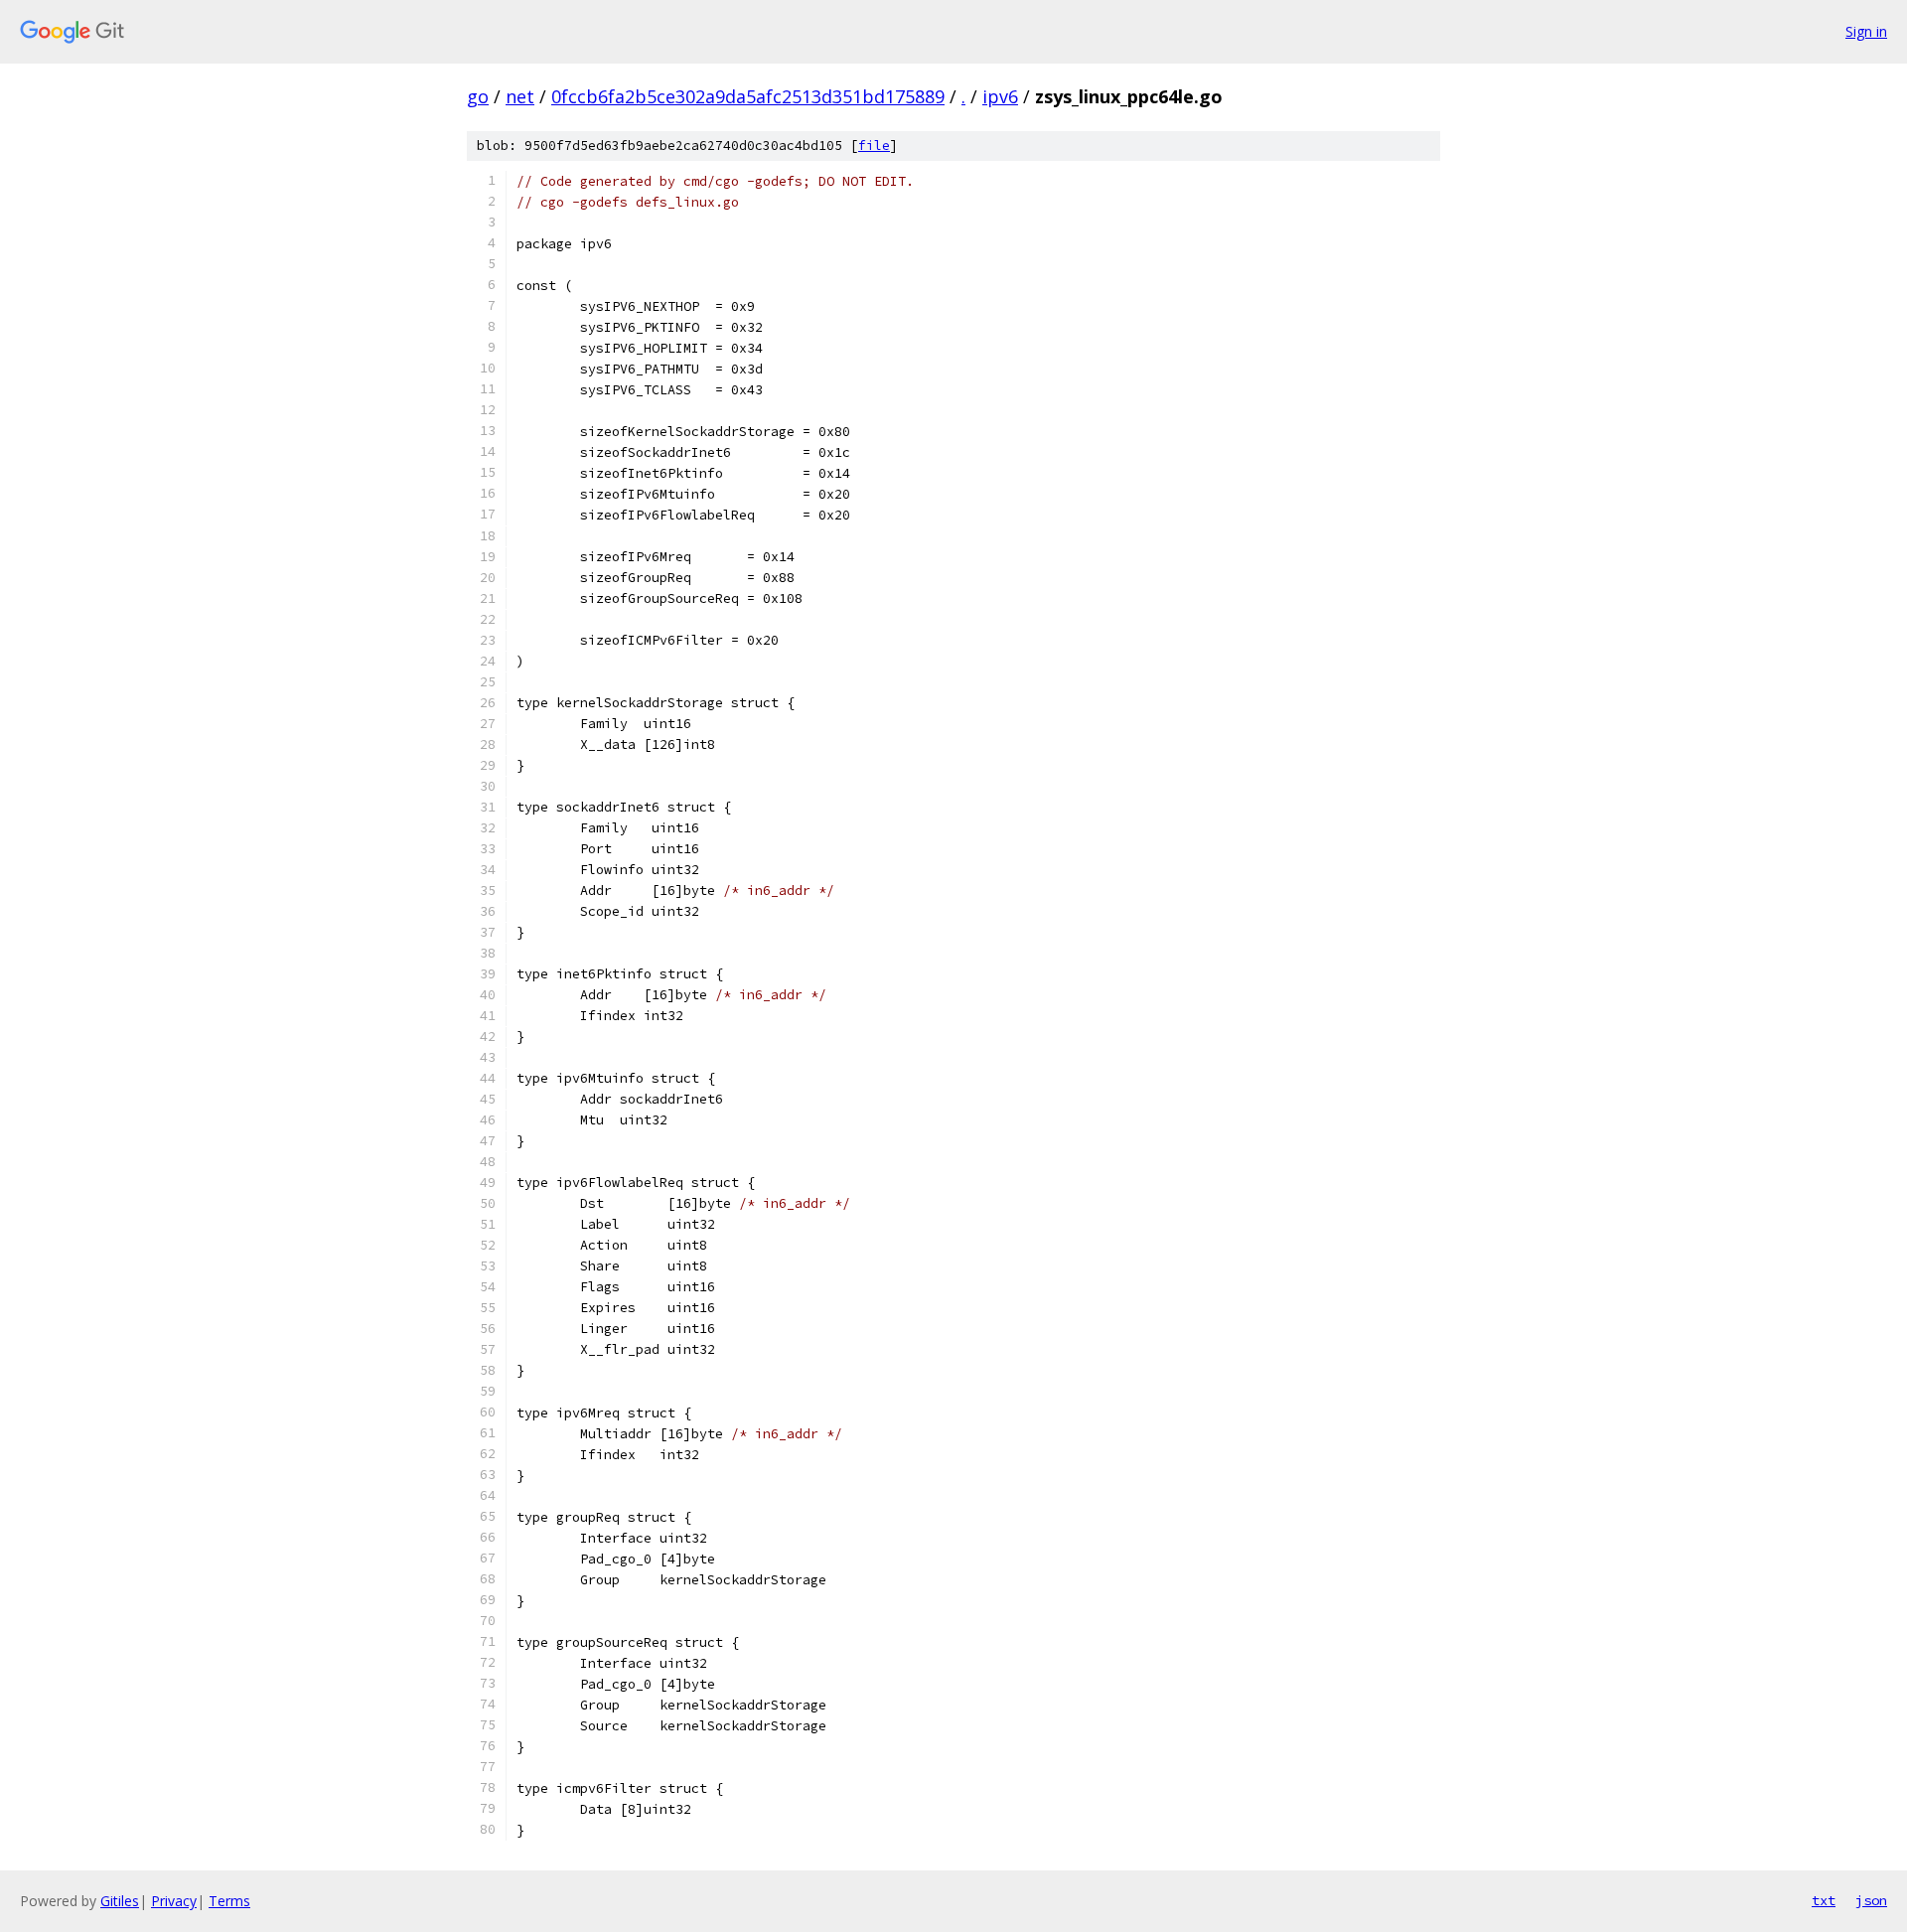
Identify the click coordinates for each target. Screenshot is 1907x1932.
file (874, 146)
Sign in (1866, 31)
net (520, 96)
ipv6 (1000, 96)
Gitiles (120, 1901)
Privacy (174, 1901)
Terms (229, 1901)
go (478, 96)
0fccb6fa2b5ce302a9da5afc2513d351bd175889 (748, 96)
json (1871, 1900)
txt (1824, 1900)
